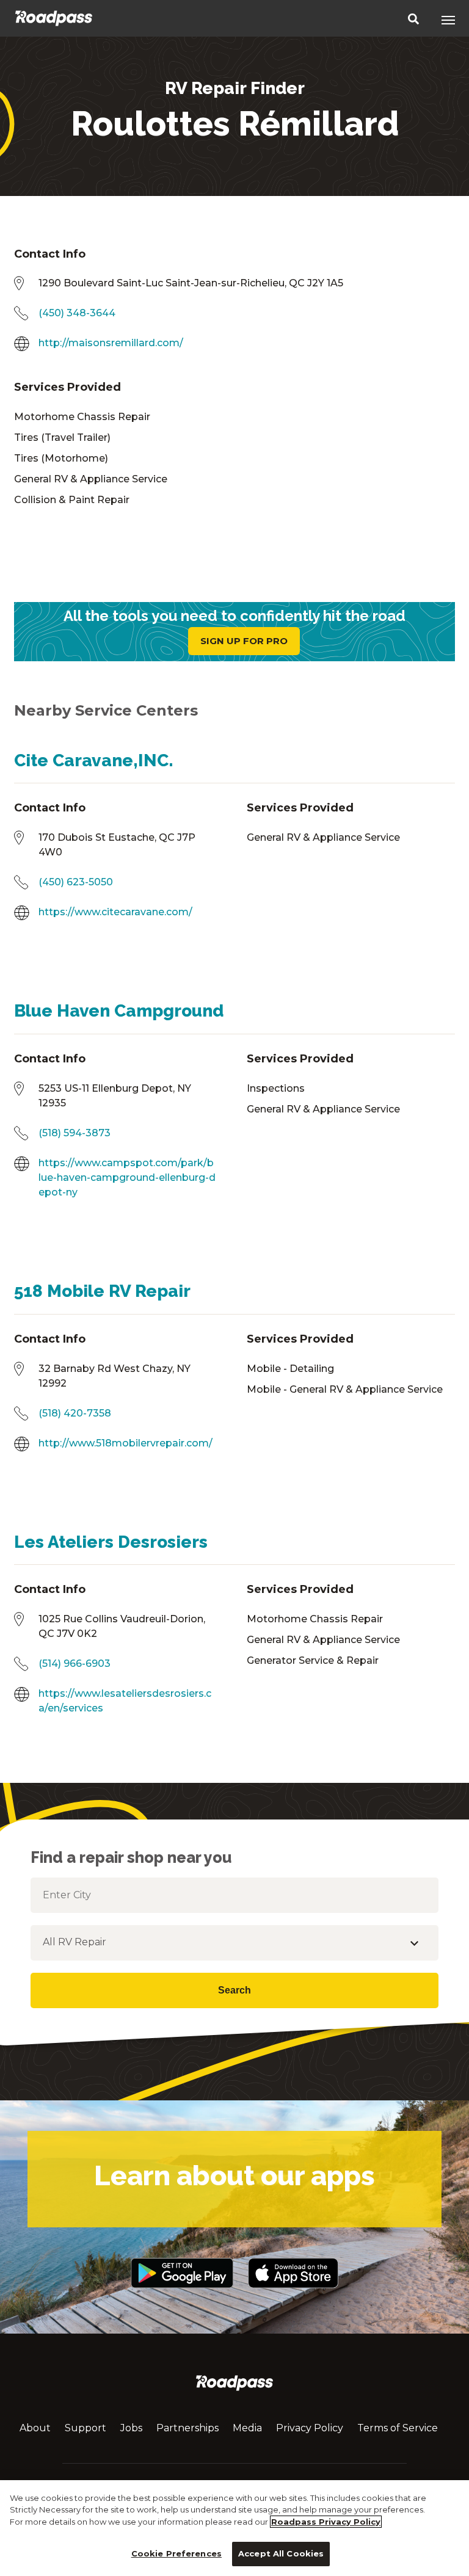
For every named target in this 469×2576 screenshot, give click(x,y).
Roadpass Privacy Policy (326, 2522)
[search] (413, 20)
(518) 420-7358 (75, 1413)
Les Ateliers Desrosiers (111, 1542)
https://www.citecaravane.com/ (115, 912)
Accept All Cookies (281, 2553)
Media (247, 2428)
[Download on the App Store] (293, 2294)
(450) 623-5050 (76, 882)
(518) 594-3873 (75, 1133)
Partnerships (187, 2428)
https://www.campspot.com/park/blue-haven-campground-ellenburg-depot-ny (127, 1177)
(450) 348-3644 (77, 313)
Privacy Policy (310, 2428)
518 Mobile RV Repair (102, 1291)
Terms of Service (398, 2428)
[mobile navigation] (448, 20)
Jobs (131, 2428)
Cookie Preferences (176, 2553)
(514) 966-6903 (75, 1664)
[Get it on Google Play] (182, 2294)
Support (85, 2428)
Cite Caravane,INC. (94, 760)
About (35, 2428)
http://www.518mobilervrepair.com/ (125, 1443)
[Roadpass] (54, 18)
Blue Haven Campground (119, 1011)
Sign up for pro (244, 641)
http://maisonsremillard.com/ (111, 343)
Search (234, 1990)
